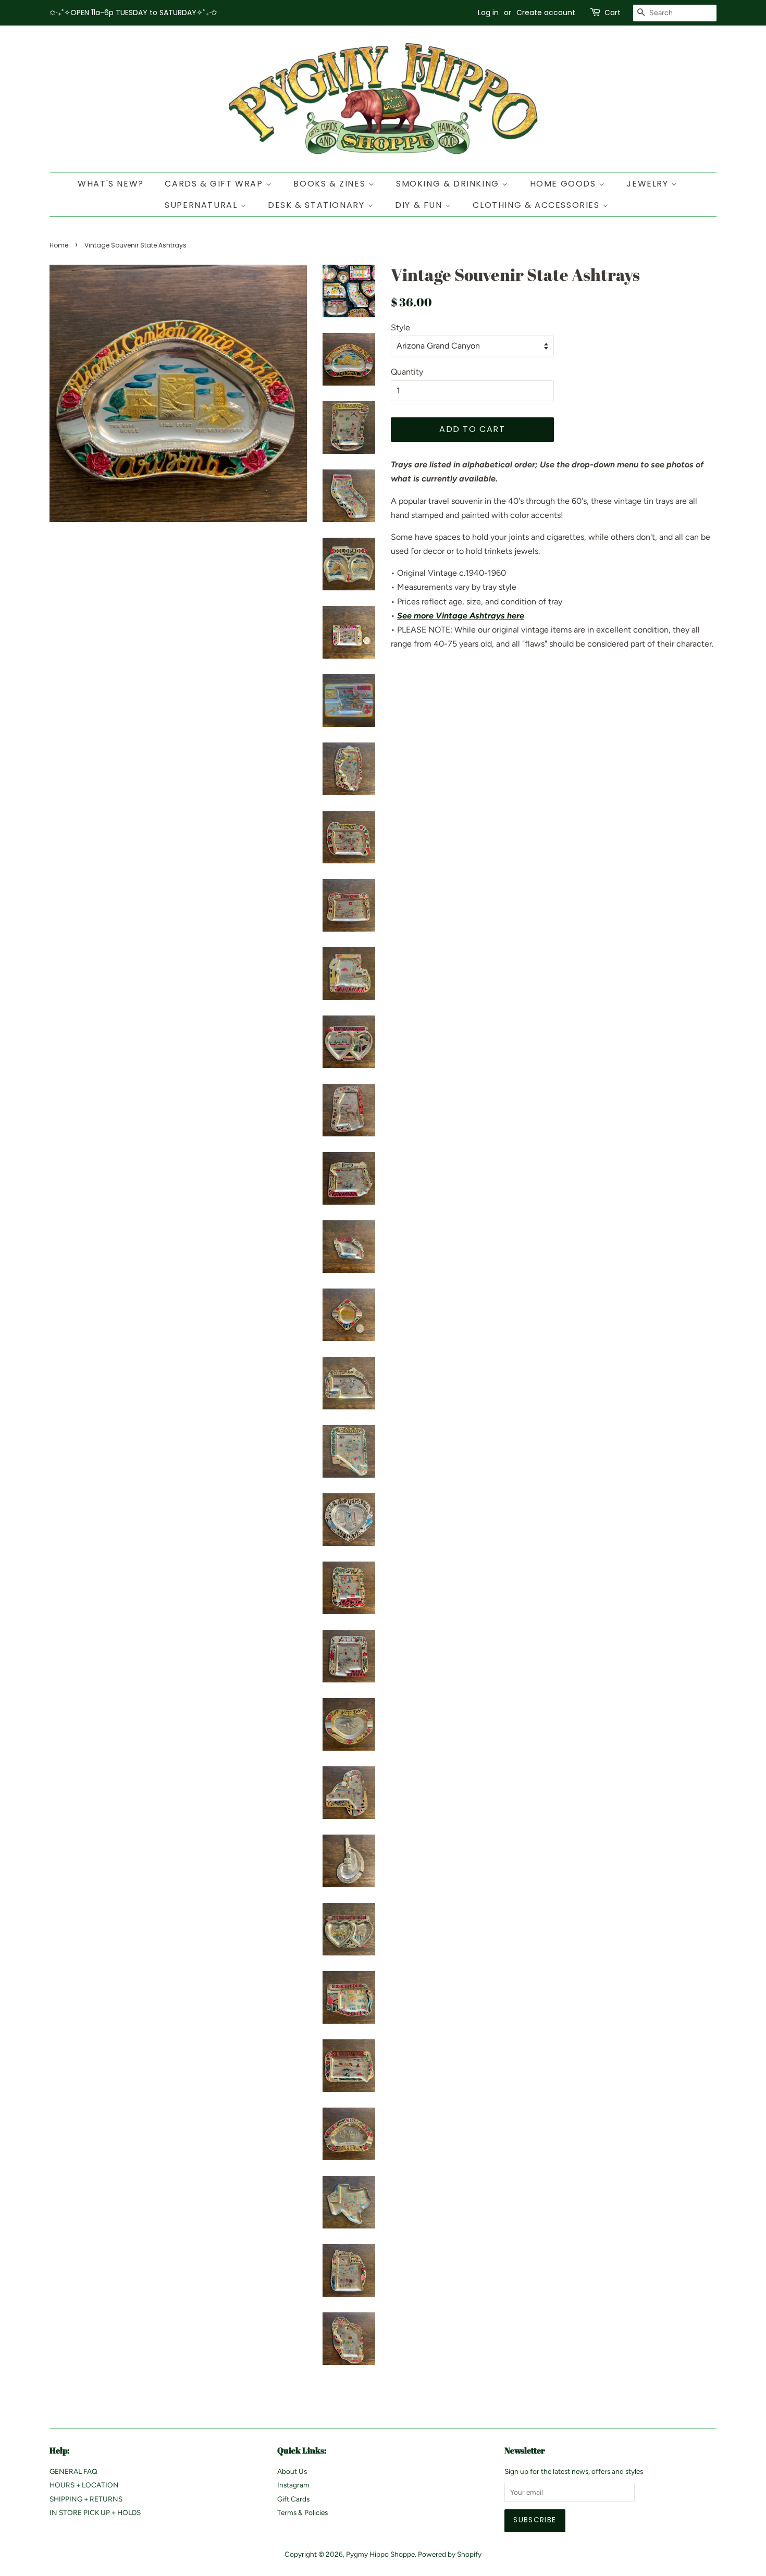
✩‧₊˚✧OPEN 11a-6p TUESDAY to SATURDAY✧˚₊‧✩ (133, 13)
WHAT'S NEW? (111, 184)
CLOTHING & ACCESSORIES (538, 205)
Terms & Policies (302, 2512)
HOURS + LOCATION (84, 2485)
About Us (292, 2471)
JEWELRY (649, 184)
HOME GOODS (565, 184)
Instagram (293, 2485)
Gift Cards (293, 2499)
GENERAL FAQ (73, 2471)
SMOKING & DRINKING (449, 184)
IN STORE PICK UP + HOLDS (95, 2512)
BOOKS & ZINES (331, 184)
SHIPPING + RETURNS (86, 2499)
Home (59, 245)
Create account (546, 13)
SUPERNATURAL (202, 205)
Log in (488, 13)
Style (400, 327)
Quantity (407, 372)
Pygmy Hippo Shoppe (380, 2554)
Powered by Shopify (450, 2554)
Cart (613, 13)
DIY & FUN (420, 205)
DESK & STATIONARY (318, 205)
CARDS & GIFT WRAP (215, 184)
